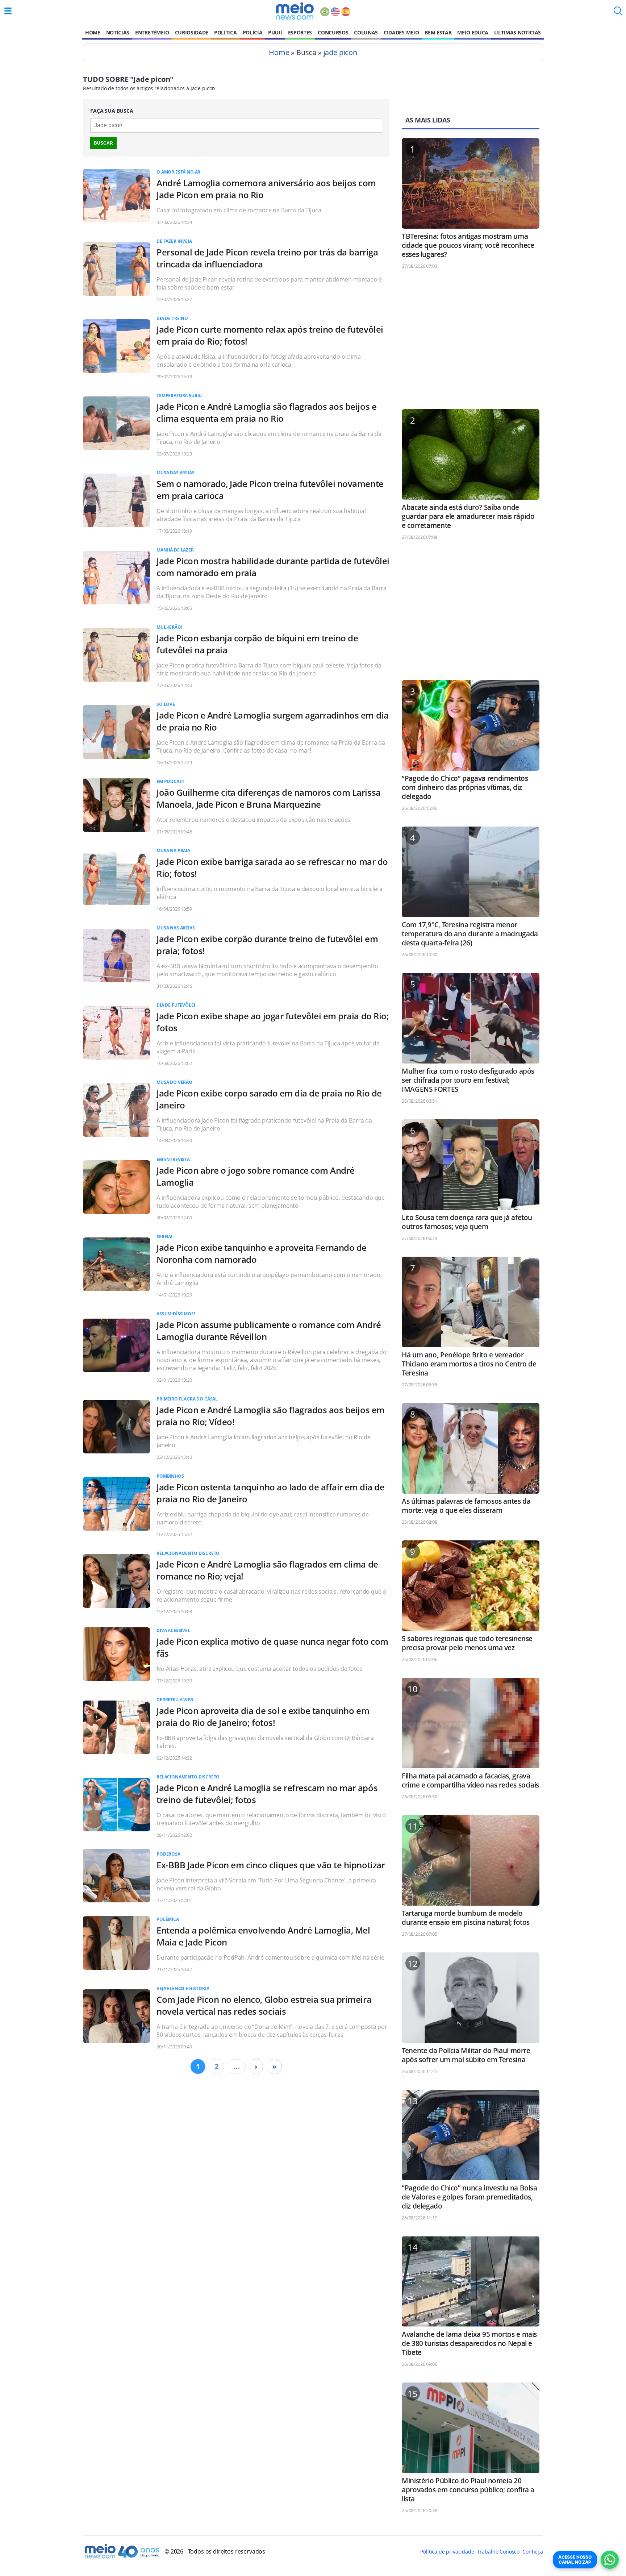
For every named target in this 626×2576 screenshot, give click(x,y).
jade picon (340, 52)
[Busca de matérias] (618, 13)
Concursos (333, 32)
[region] (471, 342)
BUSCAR (103, 143)
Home (93, 32)
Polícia (253, 32)
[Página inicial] (295, 11)
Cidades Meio (401, 32)
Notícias (118, 32)
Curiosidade (192, 32)
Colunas (366, 32)
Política (225, 32)
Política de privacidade (447, 2552)
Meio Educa (473, 32)
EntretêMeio (152, 32)
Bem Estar (438, 32)
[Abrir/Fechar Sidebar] (8, 11)
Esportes (300, 32)
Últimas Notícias (518, 32)
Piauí (275, 32)
